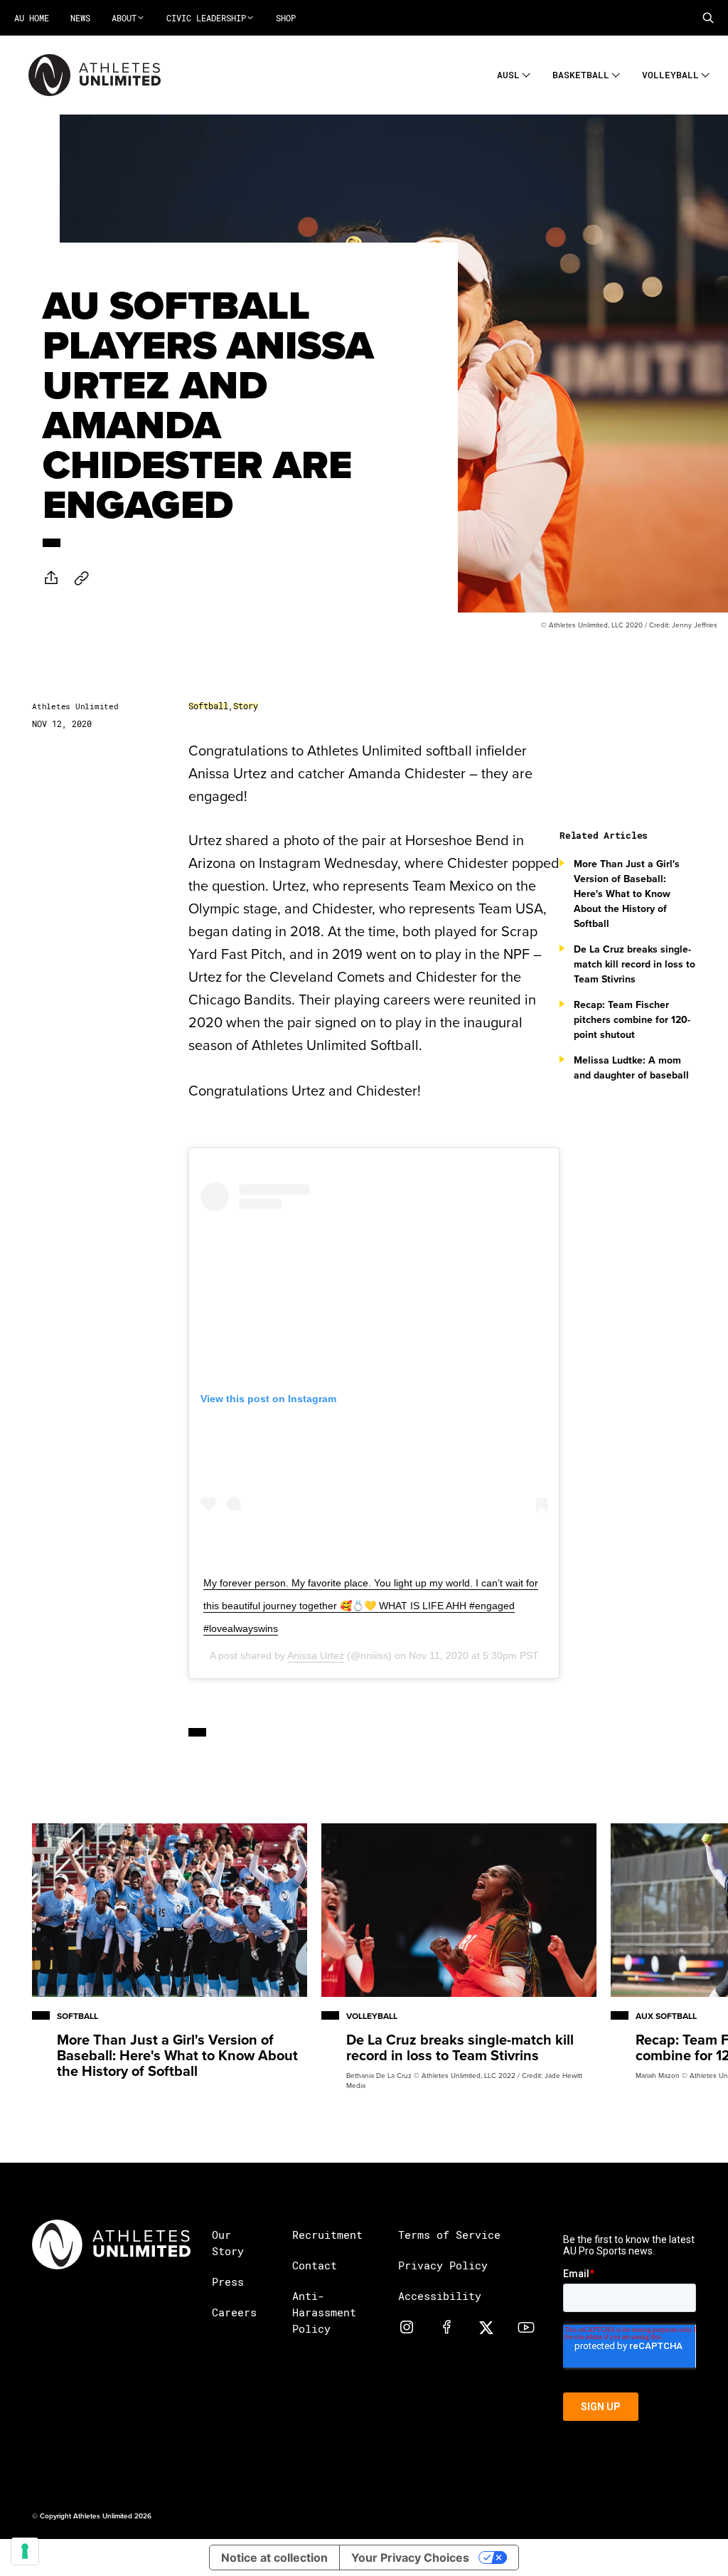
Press (228, 2281)
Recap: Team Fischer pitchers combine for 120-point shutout (632, 1019)
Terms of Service (449, 2235)
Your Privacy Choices (410, 2558)
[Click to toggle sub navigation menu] (526, 73)
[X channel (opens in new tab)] (486, 2327)
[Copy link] (82, 578)
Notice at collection (274, 2558)
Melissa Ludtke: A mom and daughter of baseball (631, 1067)
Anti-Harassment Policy (324, 2312)
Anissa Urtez (316, 1655)
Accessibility (440, 2296)
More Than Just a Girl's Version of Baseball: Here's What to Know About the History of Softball (627, 894)
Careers (234, 2312)
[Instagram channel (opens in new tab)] (407, 2327)
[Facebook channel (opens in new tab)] (446, 2327)
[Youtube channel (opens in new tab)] (526, 2327)
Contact (315, 2265)
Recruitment (327, 2235)
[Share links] (51, 578)
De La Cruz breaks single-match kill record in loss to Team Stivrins (635, 964)
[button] (708, 18)
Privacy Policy (443, 2265)
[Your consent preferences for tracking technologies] (25, 2551)
